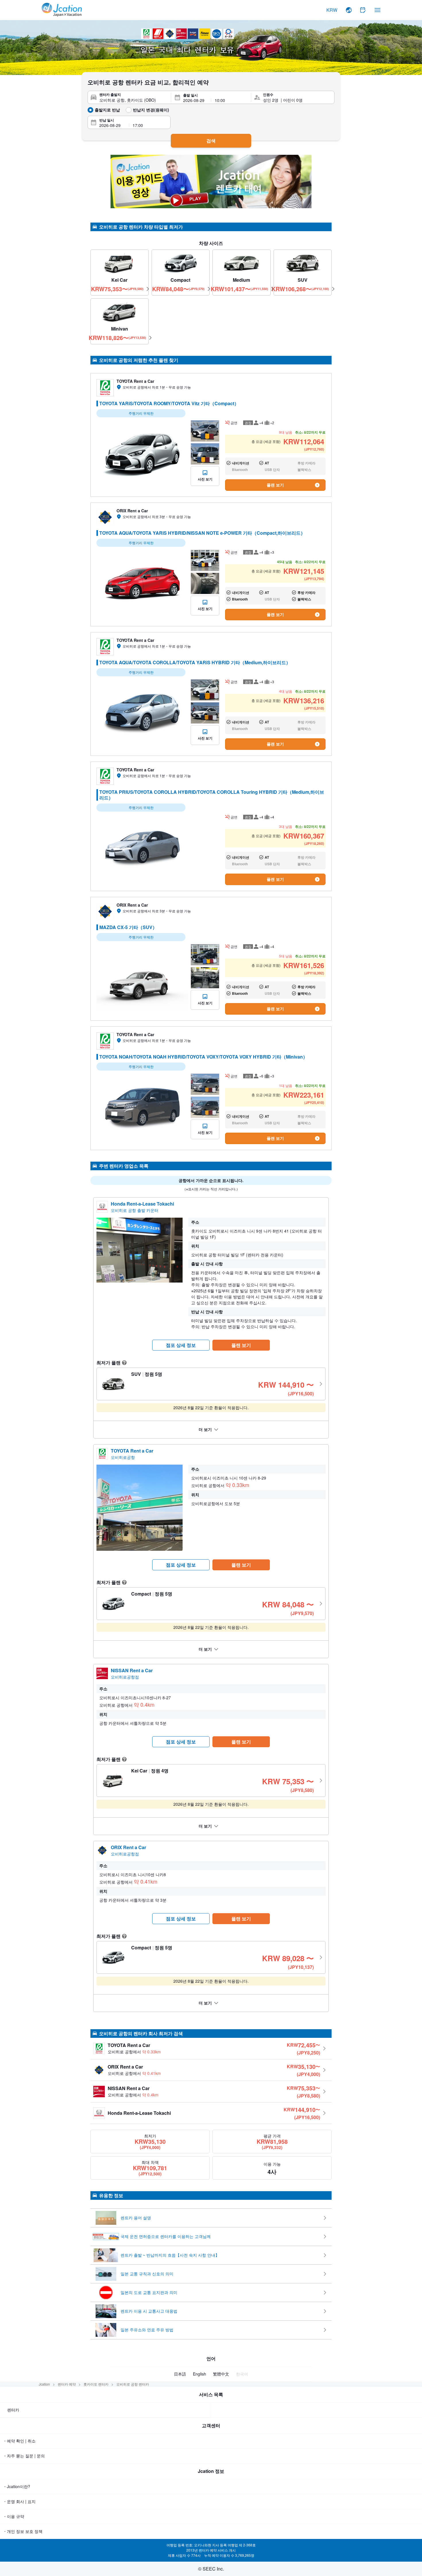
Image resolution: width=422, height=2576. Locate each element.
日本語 (180, 2374)
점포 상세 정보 (181, 1345)
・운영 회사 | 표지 (19, 2501)
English (200, 2374)
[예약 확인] (363, 10)
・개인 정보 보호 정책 (23, 2531)
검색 (211, 141)
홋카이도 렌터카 (96, 2384)
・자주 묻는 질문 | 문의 (24, 2456)
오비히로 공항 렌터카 (133, 2384)
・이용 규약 (13, 2516)
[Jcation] (62, 10)
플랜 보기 (275, 485)
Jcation (44, 2384)
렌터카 (13, 2410)
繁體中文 (221, 2374)
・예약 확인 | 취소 (19, 2441)
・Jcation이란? (17, 2486)
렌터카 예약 (67, 2384)
